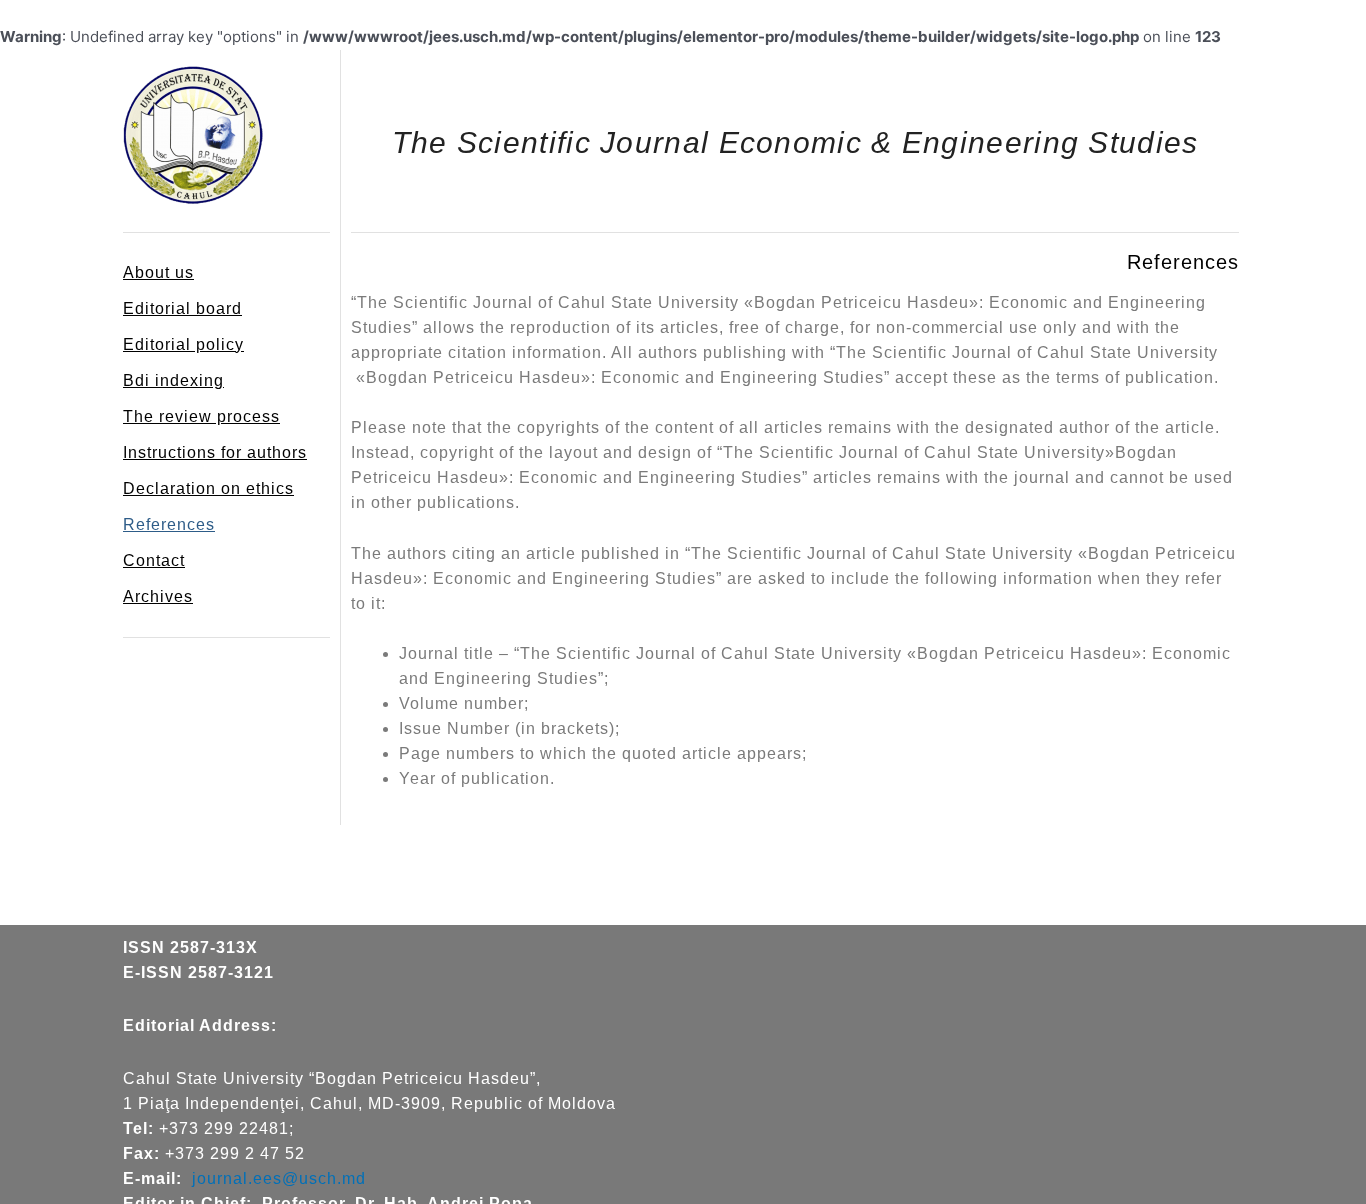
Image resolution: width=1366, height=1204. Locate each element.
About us (158, 272)
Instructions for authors (215, 452)
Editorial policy (183, 344)
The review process (201, 416)
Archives (158, 596)
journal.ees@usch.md (279, 1178)
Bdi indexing (173, 380)
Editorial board (182, 308)
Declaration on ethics (208, 488)
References (169, 524)
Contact (154, 560)
